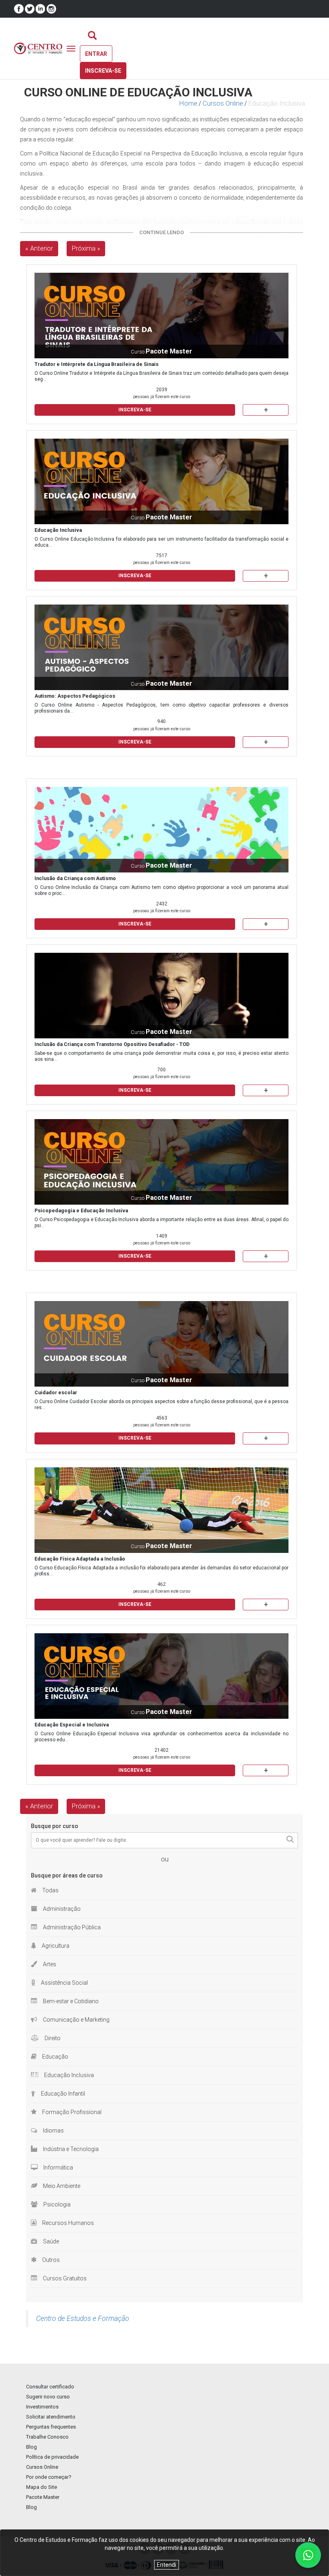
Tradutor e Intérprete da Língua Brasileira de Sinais (96, 364)
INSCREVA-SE (135, 410)
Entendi (167, 2565)
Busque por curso (55, 1826)
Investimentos (42, 2407)
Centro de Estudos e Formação (83, 2319)
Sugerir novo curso (48, 2397)
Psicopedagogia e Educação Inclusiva (81, 1210)
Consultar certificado (50, 2387)
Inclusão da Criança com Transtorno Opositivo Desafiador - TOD (112, 1044)
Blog (31, 2447)
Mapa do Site (42, 2487)
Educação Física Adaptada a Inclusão (80, 1559)
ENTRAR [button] (96, 54)
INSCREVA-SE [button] (103, 71)
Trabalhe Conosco (47, 2437)
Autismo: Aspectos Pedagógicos (75, 696)
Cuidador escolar (56, 1392)
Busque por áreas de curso (67, 1875)
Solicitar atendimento (51, 2417)
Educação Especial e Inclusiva (72, 1725)
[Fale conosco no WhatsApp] (308, 2555)
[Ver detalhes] (161, 316)
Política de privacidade (52, 2457)
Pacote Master (43, 2497)
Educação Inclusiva (58, 530)
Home (188, 103)
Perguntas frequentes (51, 2427)
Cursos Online (223, 103)
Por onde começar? (49, 2477)
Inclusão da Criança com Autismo (75, 878)
